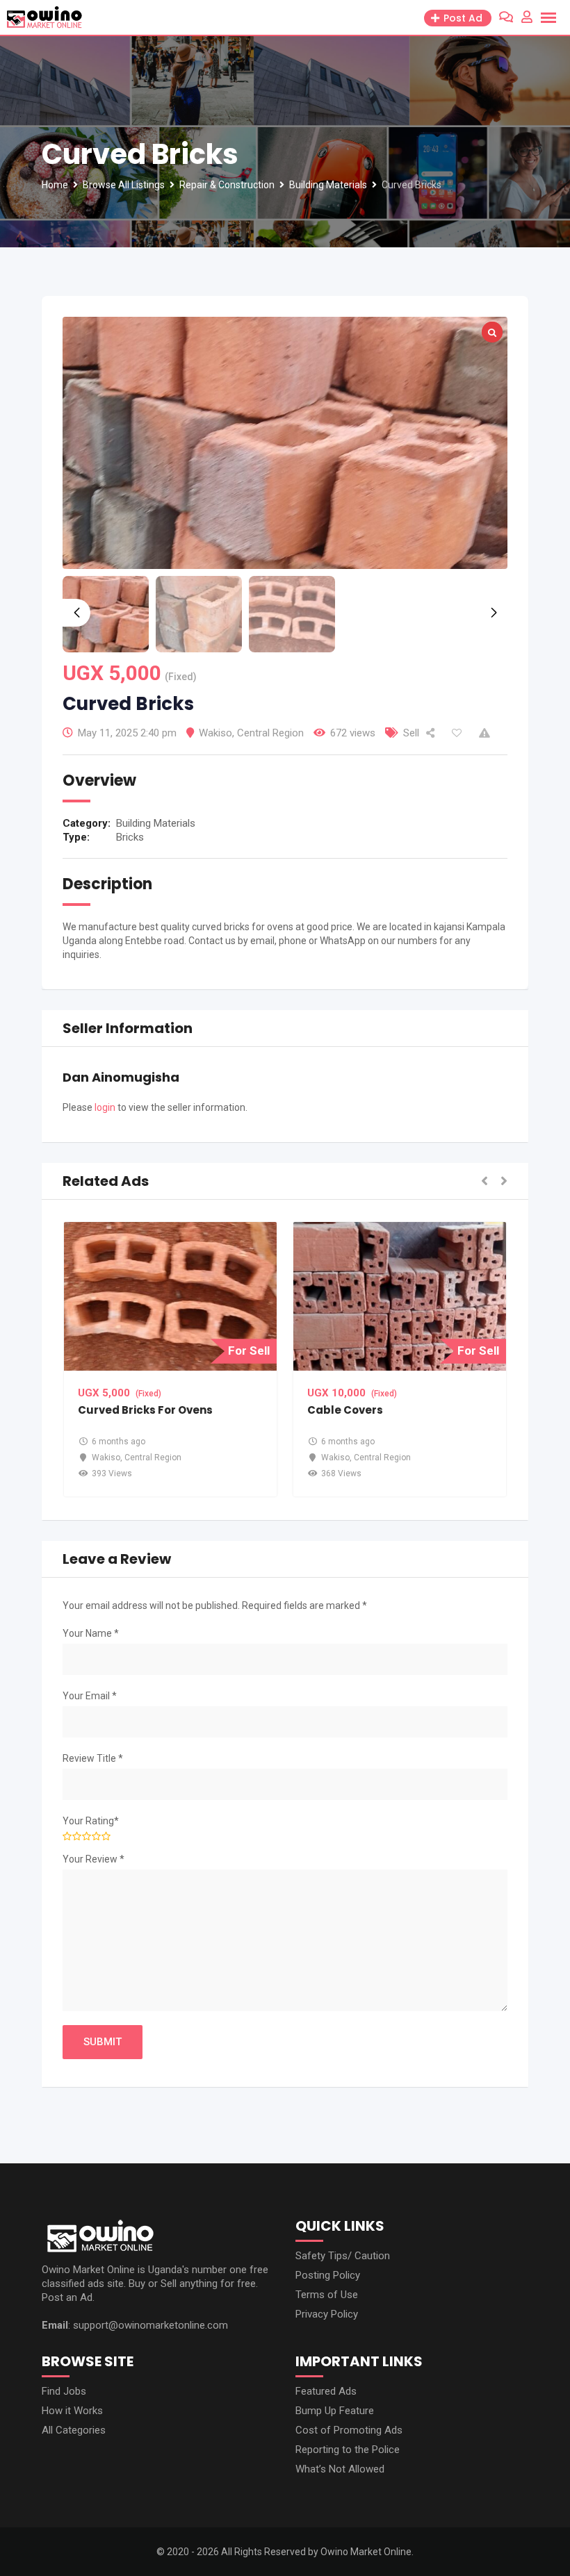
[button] (484, 1181)
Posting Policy (328, 2275)
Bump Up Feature (335, 2411)
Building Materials (156, 823)
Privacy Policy (327, 2314)
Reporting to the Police (348, 2450)
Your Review (93, 1859)
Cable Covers (345, 1410)
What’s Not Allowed (340, 2469)
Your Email (90, 1696)
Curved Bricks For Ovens (145, 1410)
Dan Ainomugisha (121, 1077)
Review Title (93, 1758)
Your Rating (91, 1821)
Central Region (270, 733)
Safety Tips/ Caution (343, 2256)
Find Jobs (64, 2391)
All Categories (74, 2430)
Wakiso (215, 733)
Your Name (91, 1633)
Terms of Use (327, 2295)
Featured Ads (326, 2391)
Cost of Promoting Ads (349, 2430)
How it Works (72, 2411)
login (105, 1107)
